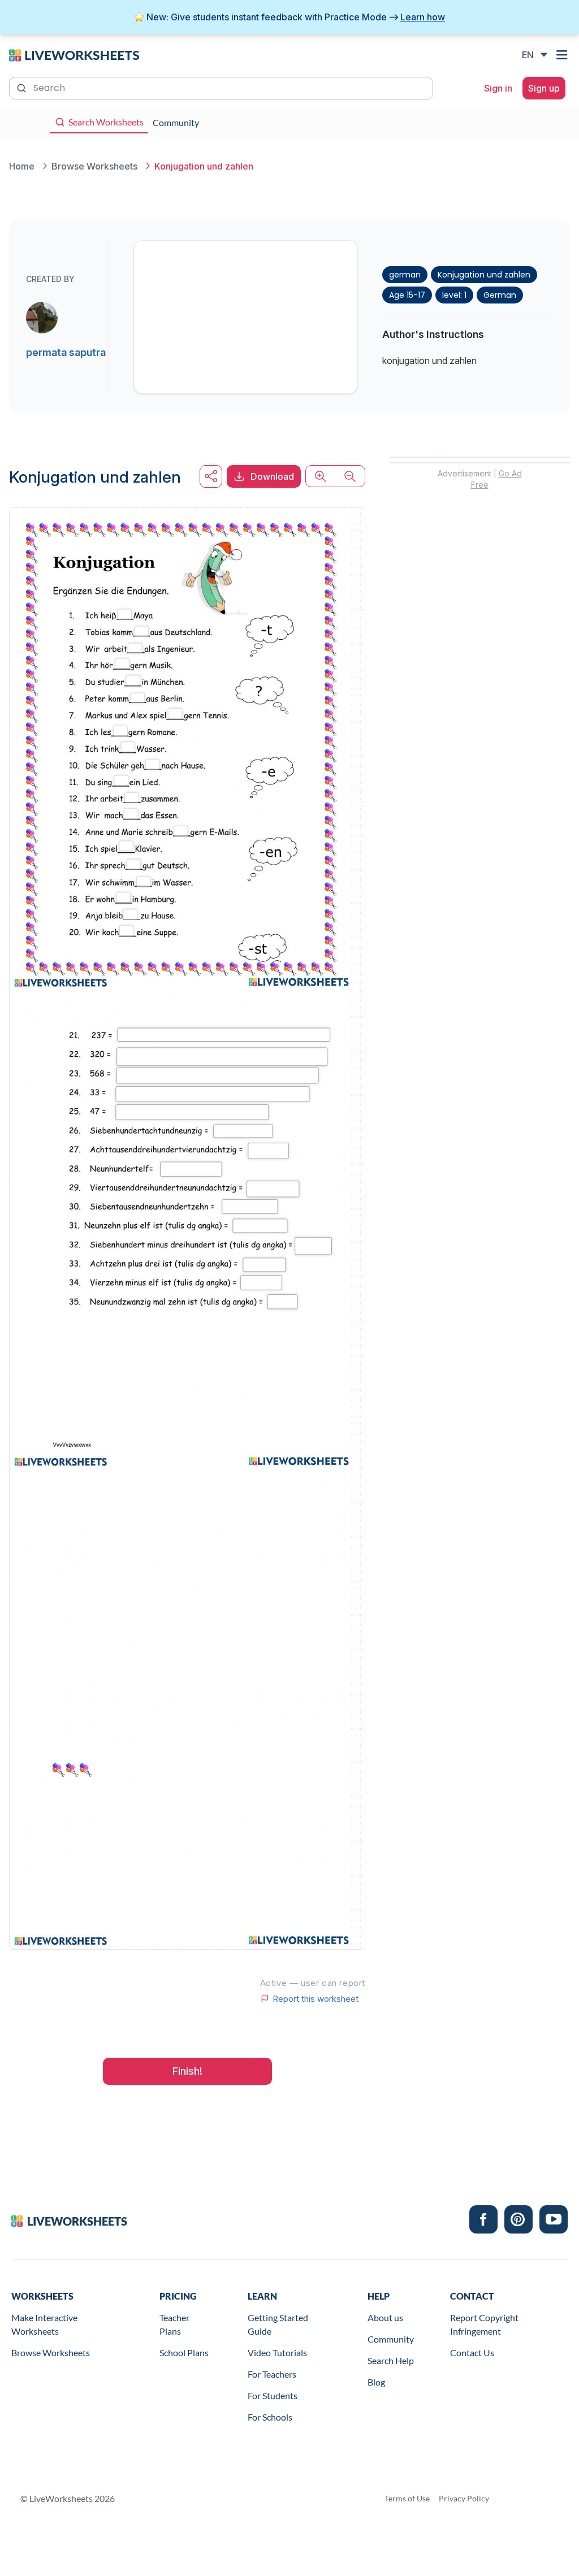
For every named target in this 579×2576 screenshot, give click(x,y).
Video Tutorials (277, 2352)
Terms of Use (407, 2498)
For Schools (270, 2417)
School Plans (184, 2352)
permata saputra (66, 352)
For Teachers (272, 2374)
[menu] (563, 55)
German (500, 295)
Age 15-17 (407, 295)
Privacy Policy (464, 2498)
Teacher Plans (174, 2324)
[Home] (74, 54)
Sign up (544, 88)
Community (391, 2339)
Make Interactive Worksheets (44, 2324)
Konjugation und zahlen (484, 275)
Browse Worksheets (51, 2352)
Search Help (391, 2360)
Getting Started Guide (278, 2324)
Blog (376, 2382)
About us (385, 2317)
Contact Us (472, 2352)
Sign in (498, 88)
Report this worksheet (316, 1999)
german (405, 275)
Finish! (187, 2071)
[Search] (23, 87)
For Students (273, 2395)
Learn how (423, 17)
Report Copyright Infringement (484, 2324)
